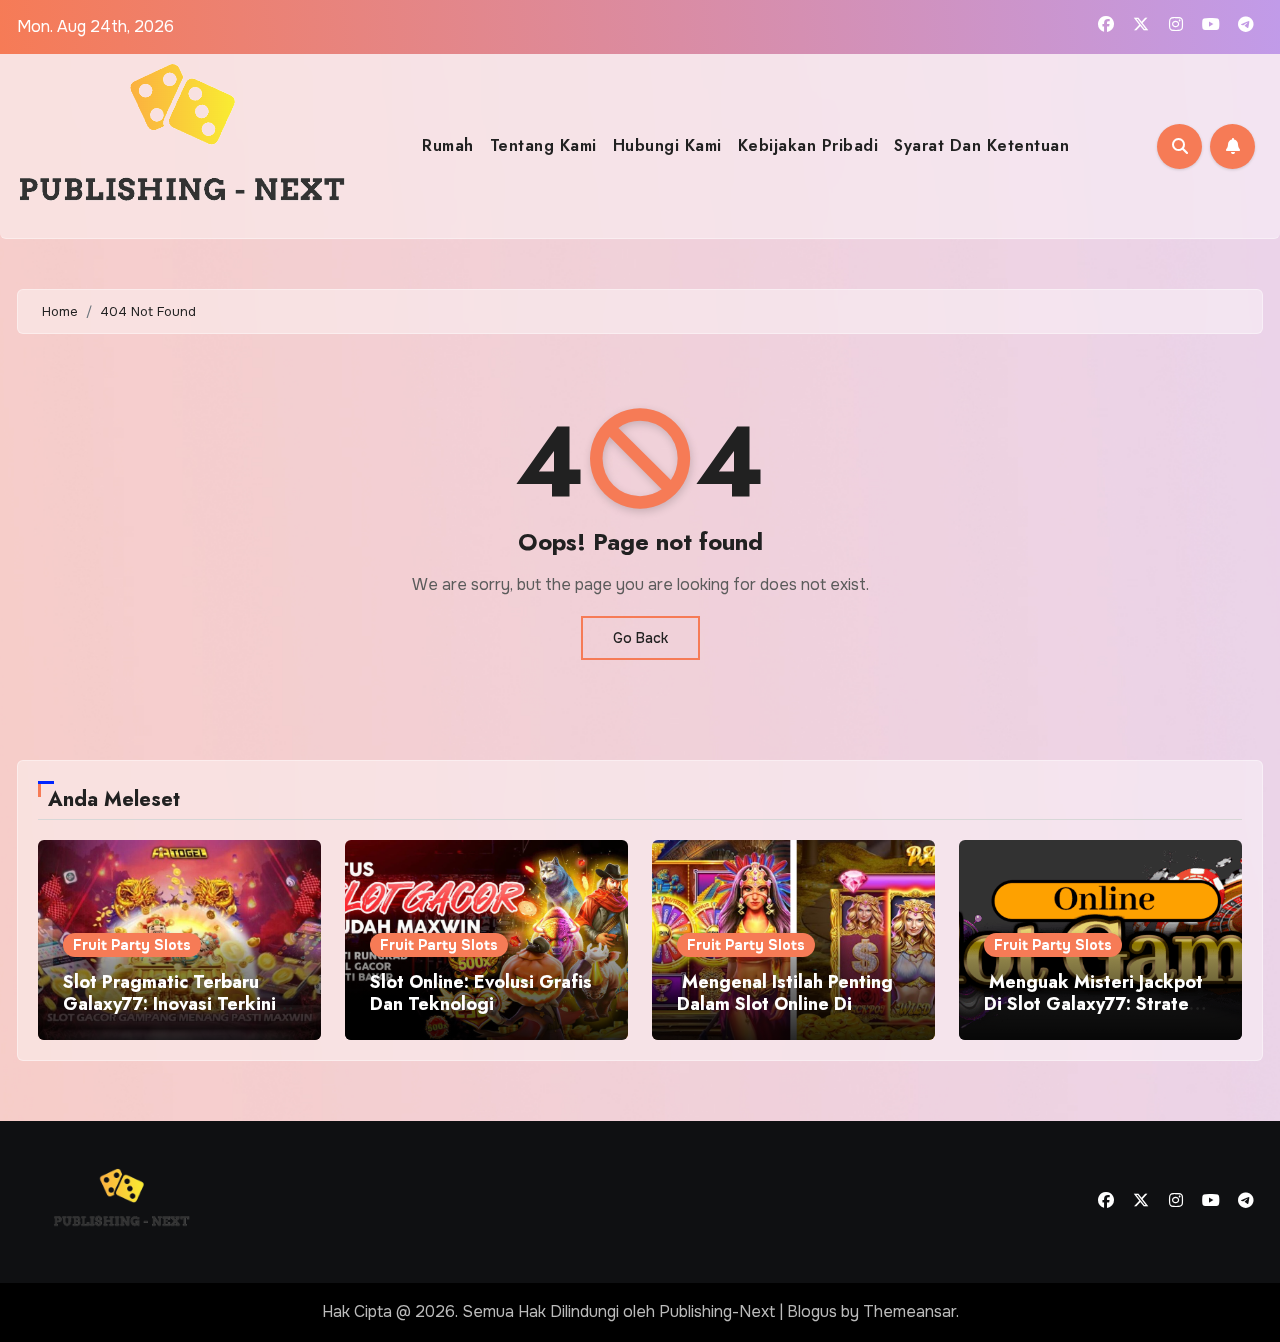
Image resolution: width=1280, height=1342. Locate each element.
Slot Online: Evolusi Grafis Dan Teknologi (481, 993)
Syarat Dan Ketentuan (981, 145)
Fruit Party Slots (132, 945)
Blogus (812, 1311)
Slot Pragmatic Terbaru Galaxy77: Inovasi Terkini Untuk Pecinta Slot (169, 1003)
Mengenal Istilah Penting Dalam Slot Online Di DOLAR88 (785, 1003)
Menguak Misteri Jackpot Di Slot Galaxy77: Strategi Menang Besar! (1095, 1003)
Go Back (640, 638)
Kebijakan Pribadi (808, 145)
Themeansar (909, 1311)
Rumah (448, 145)
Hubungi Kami (667, 145)
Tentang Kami (543, 145)
